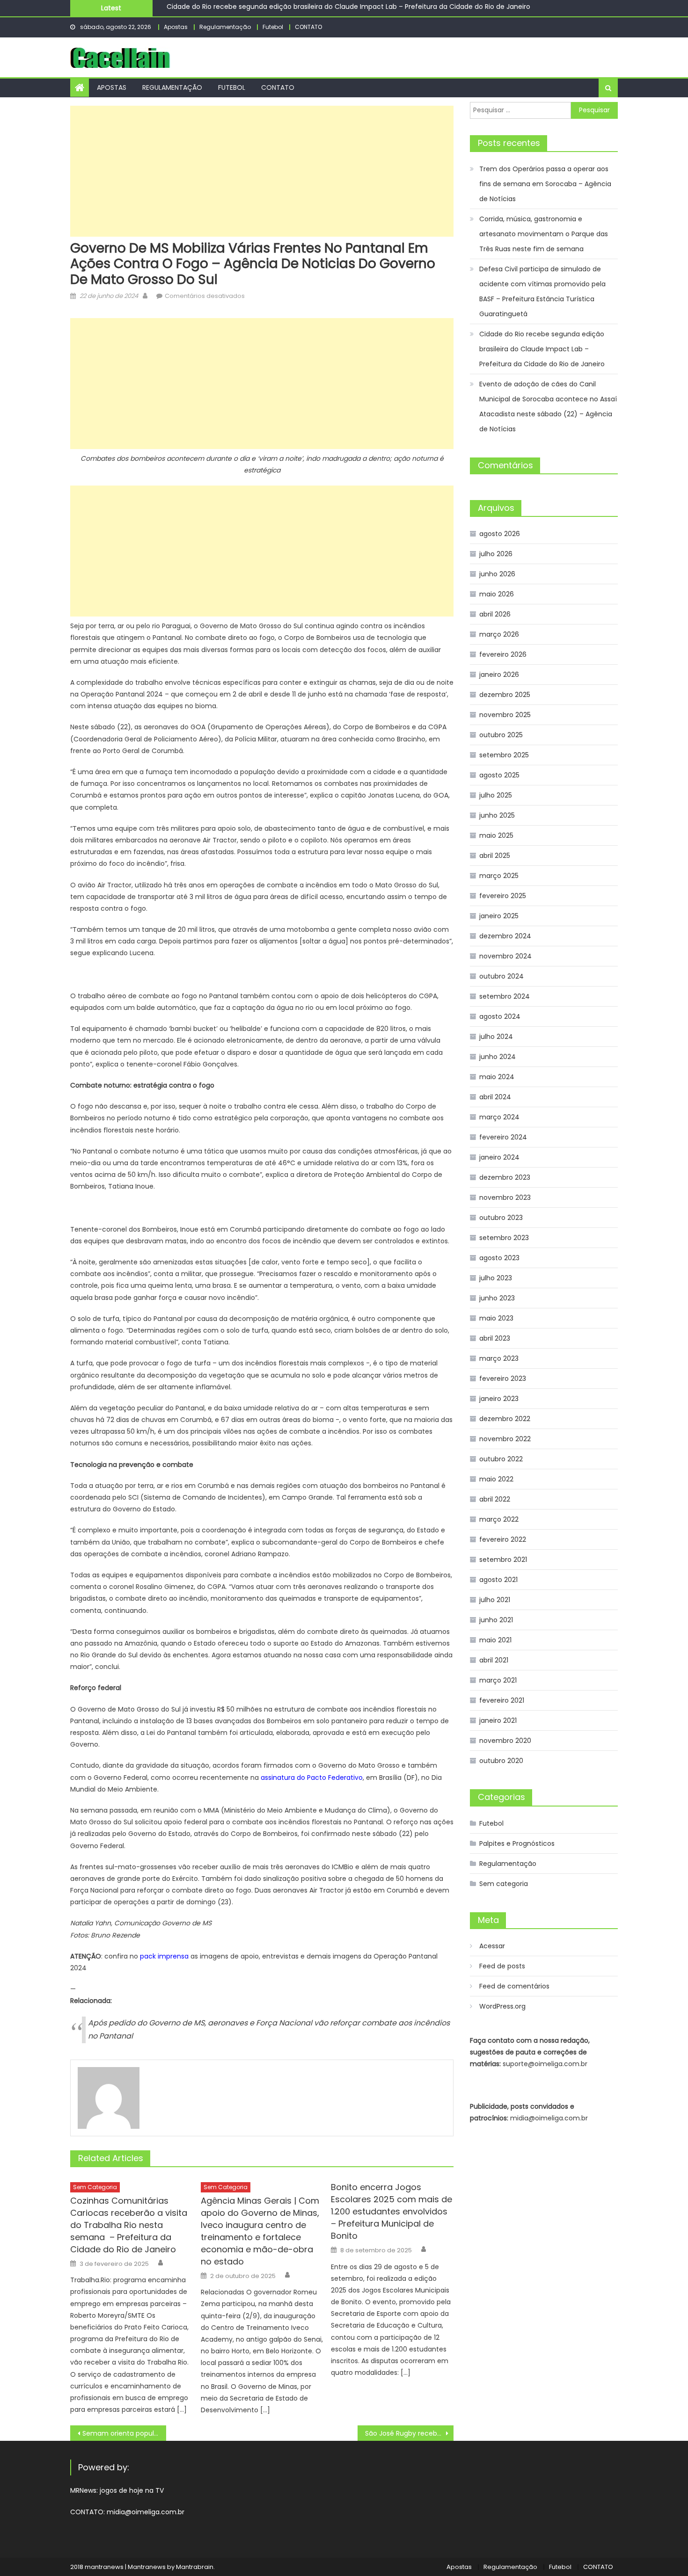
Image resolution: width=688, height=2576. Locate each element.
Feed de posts (502, 1966)
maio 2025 (496, 835)
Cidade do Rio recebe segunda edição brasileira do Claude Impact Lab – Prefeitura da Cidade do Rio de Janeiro (542, 349)
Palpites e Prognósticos (517, 1843)
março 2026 (499, 634)
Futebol (273, 27)
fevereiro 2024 (503, 1137)
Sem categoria (95, 2187)
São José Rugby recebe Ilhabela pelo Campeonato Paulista (409, 2433)
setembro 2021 (503, 1560)
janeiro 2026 (499, 675)
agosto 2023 (499, 1258)
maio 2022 (496, 1479)
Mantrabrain (195, 2567)
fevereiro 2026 (503, 654)
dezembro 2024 (505, 936)
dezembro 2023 (505, 1177)
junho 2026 (497, 574)
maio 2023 (496, 1318)
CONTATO (308, 27)
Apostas (176, 27)
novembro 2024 (505, 956)
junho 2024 (498, 1057)
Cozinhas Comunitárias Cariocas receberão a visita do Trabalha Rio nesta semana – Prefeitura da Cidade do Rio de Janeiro (129, 2225)
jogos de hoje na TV (132, 2490)
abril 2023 (495, 1338)
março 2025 (499, 876)
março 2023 (499, 1358)
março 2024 (499, 1117)
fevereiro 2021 (502, 1700)
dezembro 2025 (505, 695)
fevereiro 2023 (503, 1379)
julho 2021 (495, 1600)
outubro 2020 (501, 1761)
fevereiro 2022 (503, 1539)
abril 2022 (495, 1499)
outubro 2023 (501, 1218)
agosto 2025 (499, 775)
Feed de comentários (514, 1986)
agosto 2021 (498, 1580)
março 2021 (498, 1680)
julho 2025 (496, 795)
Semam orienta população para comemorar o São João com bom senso (124, 2433)
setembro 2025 (504, 755)
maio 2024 (497, 1077)
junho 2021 (496, 1620)
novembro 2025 (505, 715)
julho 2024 (496, 1037)
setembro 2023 (504, 1238)
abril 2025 (495, 856)
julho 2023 (496, 1278)
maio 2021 (495, 1640)
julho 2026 (496, 554)
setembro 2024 (505, 996)
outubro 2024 (501, 976)
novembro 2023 (505, 1197)
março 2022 (499, 1519)
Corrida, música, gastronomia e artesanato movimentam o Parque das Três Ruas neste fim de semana (544, 234)
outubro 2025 (501, 735)
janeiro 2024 (499, 1157)
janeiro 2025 (499, 916)
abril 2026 (495, 614)
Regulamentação (225, 27)
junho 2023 (497, 1298)
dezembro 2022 (505, 1419)
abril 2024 (495, 1097)
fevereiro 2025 (503, 896)
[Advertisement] (262, 171)
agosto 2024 (500, 1016)
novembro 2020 (505, 1741)
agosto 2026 (500, 534)
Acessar (492, 1946)
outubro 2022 (501, 1459)
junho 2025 (497, 815)
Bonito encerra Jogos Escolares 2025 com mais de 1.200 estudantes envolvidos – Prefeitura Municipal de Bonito (392, 2211)
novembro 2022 (505, 1439)
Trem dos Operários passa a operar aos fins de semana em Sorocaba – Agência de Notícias (545, 184)
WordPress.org (502, 2006)
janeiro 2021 (498, 1720)
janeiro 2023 (499, 1399)
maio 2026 (497, 594)
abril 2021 (494, 1660)
